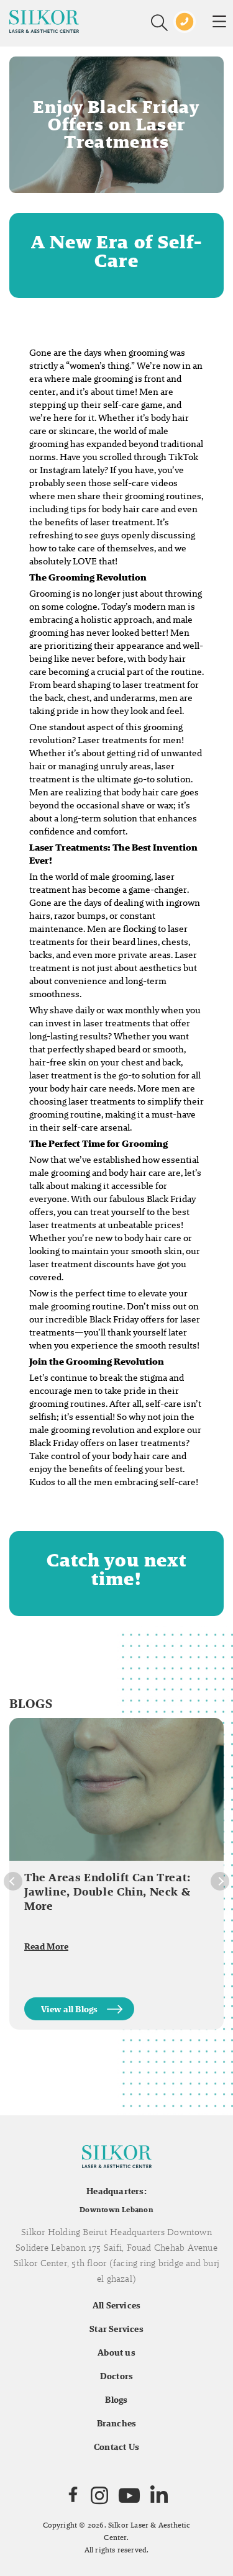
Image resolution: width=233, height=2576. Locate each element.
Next (220, 1881)
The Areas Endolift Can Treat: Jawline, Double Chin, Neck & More (107, 1891)
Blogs (116, 2400)
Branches (117, 2423)
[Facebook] (73, 2495)
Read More (46, 1946)
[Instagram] (99, 2495)
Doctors (117, 2376)
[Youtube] (129, 2495)
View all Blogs (70, 2009)
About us (116, 2352)
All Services (117, 2305)
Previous (13, 1881)
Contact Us (116, 2447)
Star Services (116, 2329)
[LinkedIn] (159, 2495)
